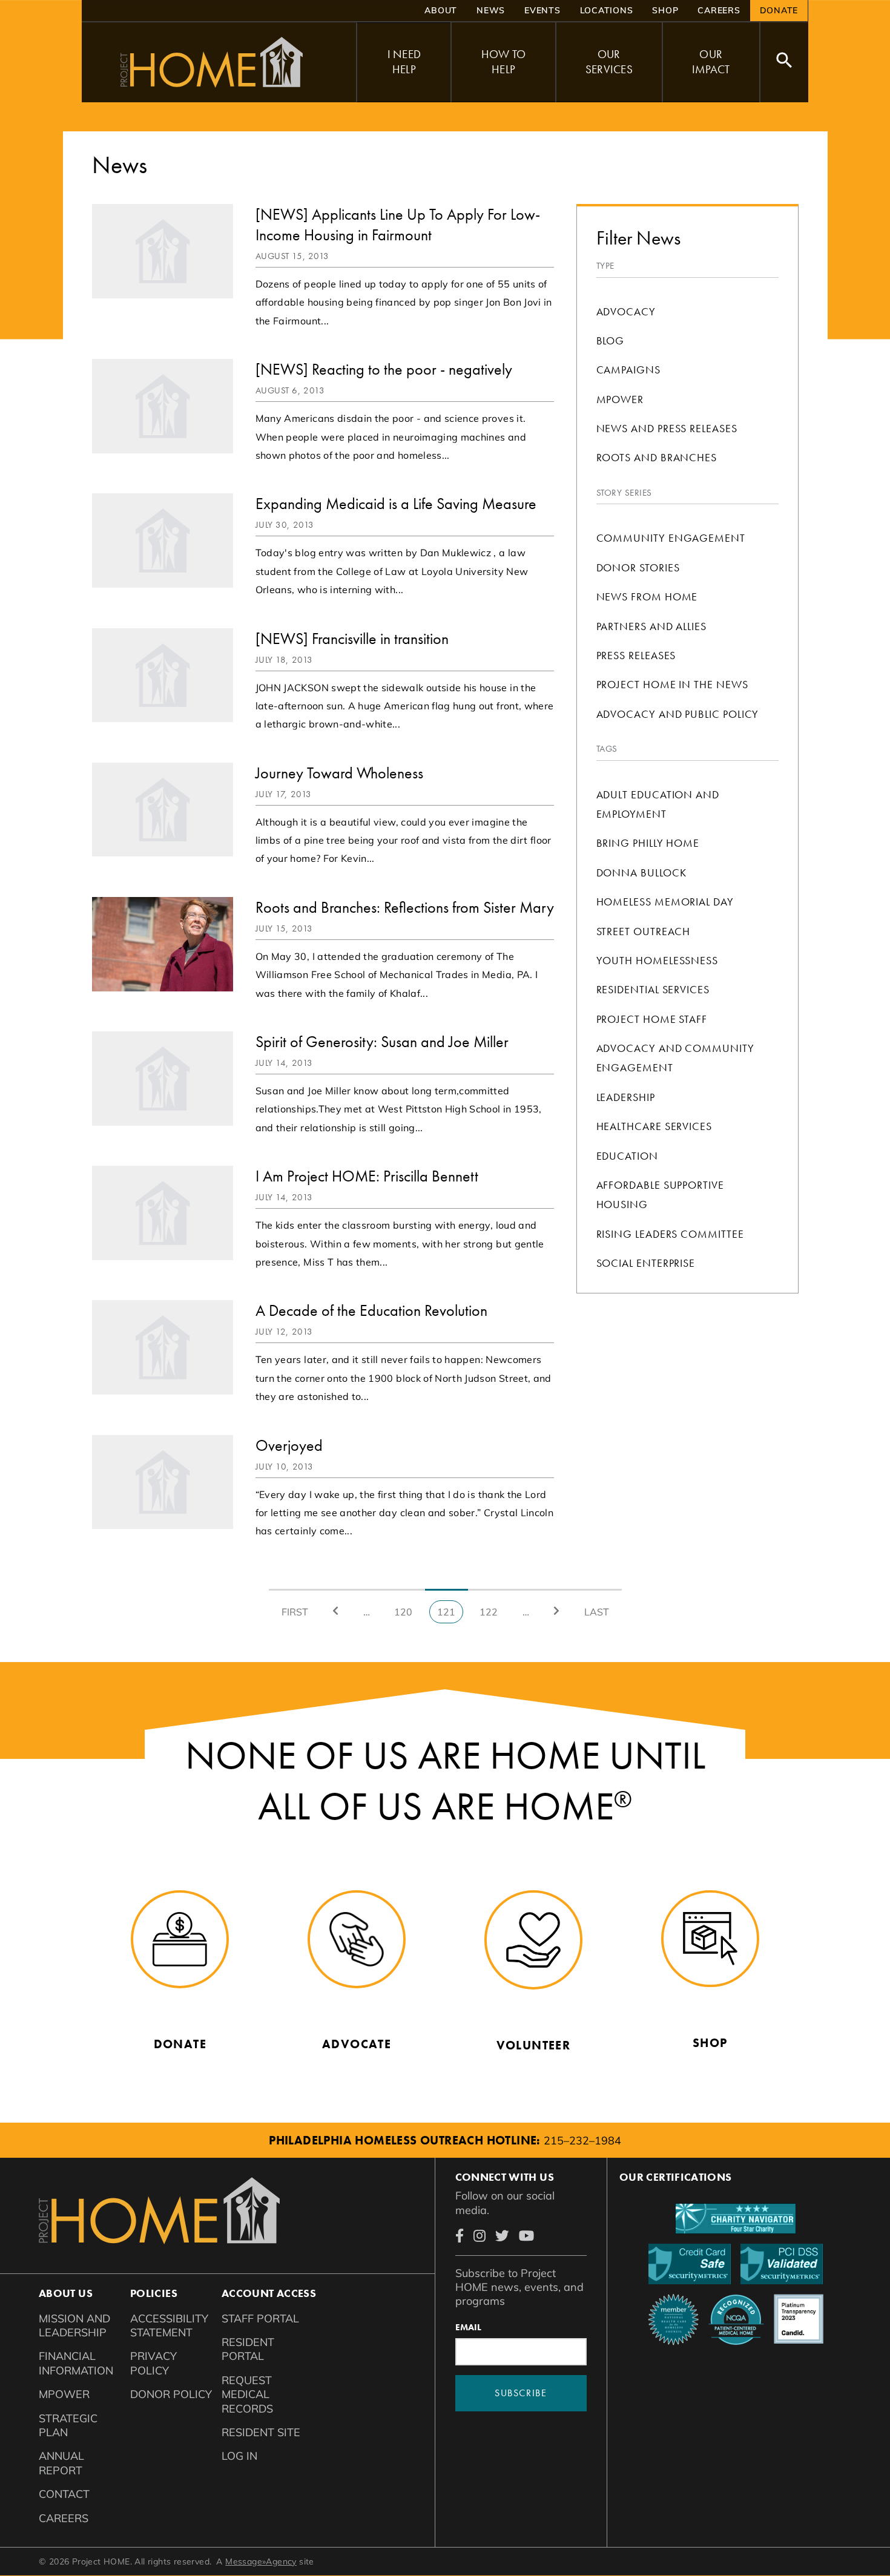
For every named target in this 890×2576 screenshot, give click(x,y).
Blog (611, 340)
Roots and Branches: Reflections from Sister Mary (405, 907)
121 (450, 1615)
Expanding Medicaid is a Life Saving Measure (396, 504)
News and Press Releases (667, 428)
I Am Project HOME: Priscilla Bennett (367, 1176)
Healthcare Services (654, 1126)
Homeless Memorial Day (665, 902)
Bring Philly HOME (648, 843)
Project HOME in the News (672, 684)
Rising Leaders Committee (670, 1234)
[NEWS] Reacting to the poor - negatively (384, 369)
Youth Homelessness (658, 960)
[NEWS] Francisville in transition (352, 639)
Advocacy (626, 311)
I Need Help (404, 62)
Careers (719, 10)
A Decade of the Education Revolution (371, 1310)
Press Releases (636, 655)
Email (468, 2327)
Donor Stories (638, 567)
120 (406, 1612)
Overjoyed (289, 1445)
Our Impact (711, 62)
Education (627, 1156)
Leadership (626, 1097)
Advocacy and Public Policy (678, 714)
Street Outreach (644, 931)
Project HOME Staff (652, 1019)
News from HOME (647, 596)
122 (491, 1612)
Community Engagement (671, 538)
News (491, 10)
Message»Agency (261, 2561)
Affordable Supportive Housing (660, 1194)
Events (542, 10)
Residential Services (653, 989)
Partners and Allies (651, 626)
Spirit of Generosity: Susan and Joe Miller (382, 1042)
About (441, 10)
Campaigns (628, 370)
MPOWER (620, 399)
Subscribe (521, 2393)
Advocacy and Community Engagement (675, 1058)
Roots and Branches (657, 457)
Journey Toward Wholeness (339, 773)
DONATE (779, 10)
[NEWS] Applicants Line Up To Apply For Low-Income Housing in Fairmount (398, 225)
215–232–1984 (582, 2141)
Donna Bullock (641, 872)
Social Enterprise (646, 1263)
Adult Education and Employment (658, 804)
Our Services (609, 62)
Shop (665, 10)
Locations (607, 10)
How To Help (504, 62)
